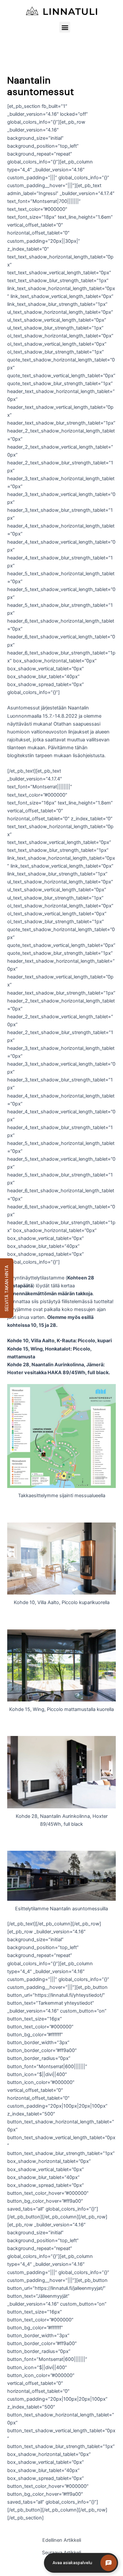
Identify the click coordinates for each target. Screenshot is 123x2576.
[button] (65, 27)
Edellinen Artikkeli (62, 2540)
